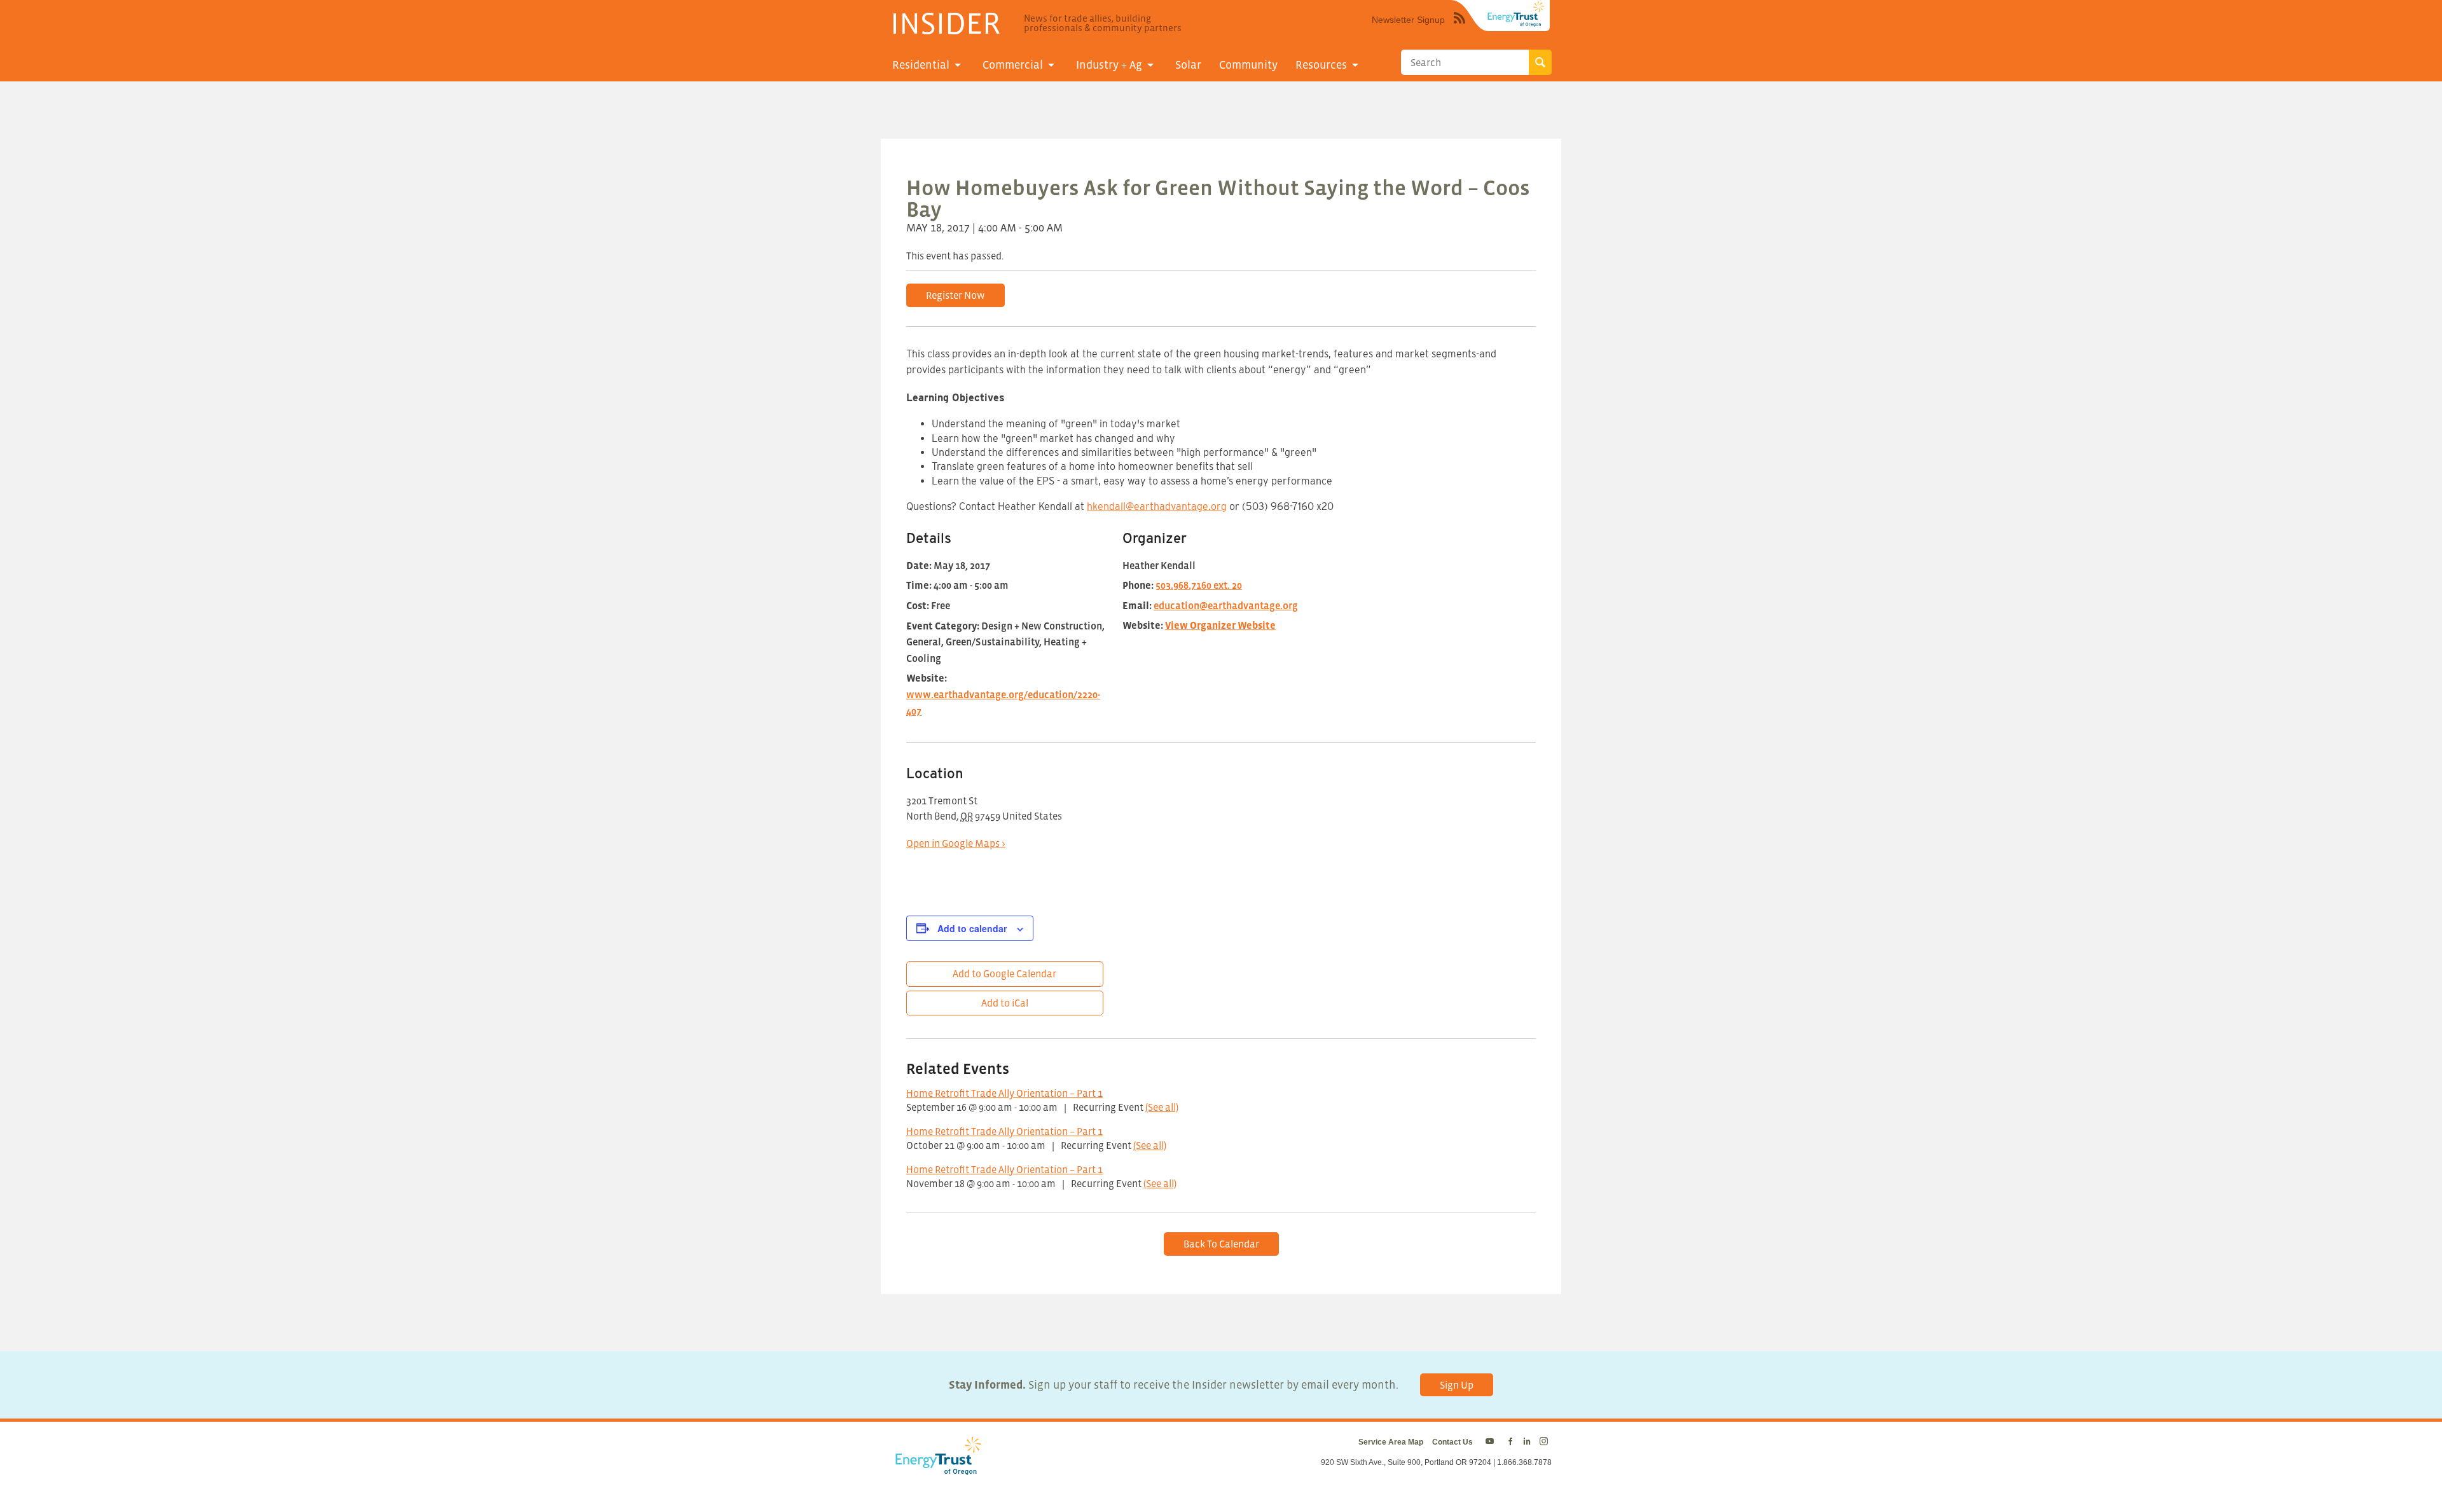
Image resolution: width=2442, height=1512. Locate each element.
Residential (921, 65)
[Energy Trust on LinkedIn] (1527, 1442)
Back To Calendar (1221, 1244)
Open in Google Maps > (956, 843)
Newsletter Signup (1408, 20)
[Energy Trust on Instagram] (1546, 1442)
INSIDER (945, 23)
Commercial (1013, 65)
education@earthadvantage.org (1226, 605)
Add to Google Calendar (1004, 973)
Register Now (955, 295)
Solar (1188, 65)
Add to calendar (972, 928)
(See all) (1162, 1107)
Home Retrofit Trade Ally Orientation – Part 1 (1004, 1093)
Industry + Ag (1109, 65)
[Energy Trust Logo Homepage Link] (936, 1469)
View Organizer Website (1220, 625)
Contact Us (1452, 1442)
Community (1248, 65)
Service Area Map (1391, 1442)
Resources (1321, 65)
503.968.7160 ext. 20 (1199, 585)
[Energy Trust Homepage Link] (1516, 14)
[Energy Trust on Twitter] (1492, 1442)
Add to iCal (1005, 1003)
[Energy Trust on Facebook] (1510, 1442)
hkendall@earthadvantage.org (1157, 506)
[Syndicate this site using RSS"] (1459, 27)
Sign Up (1457, 1385)
